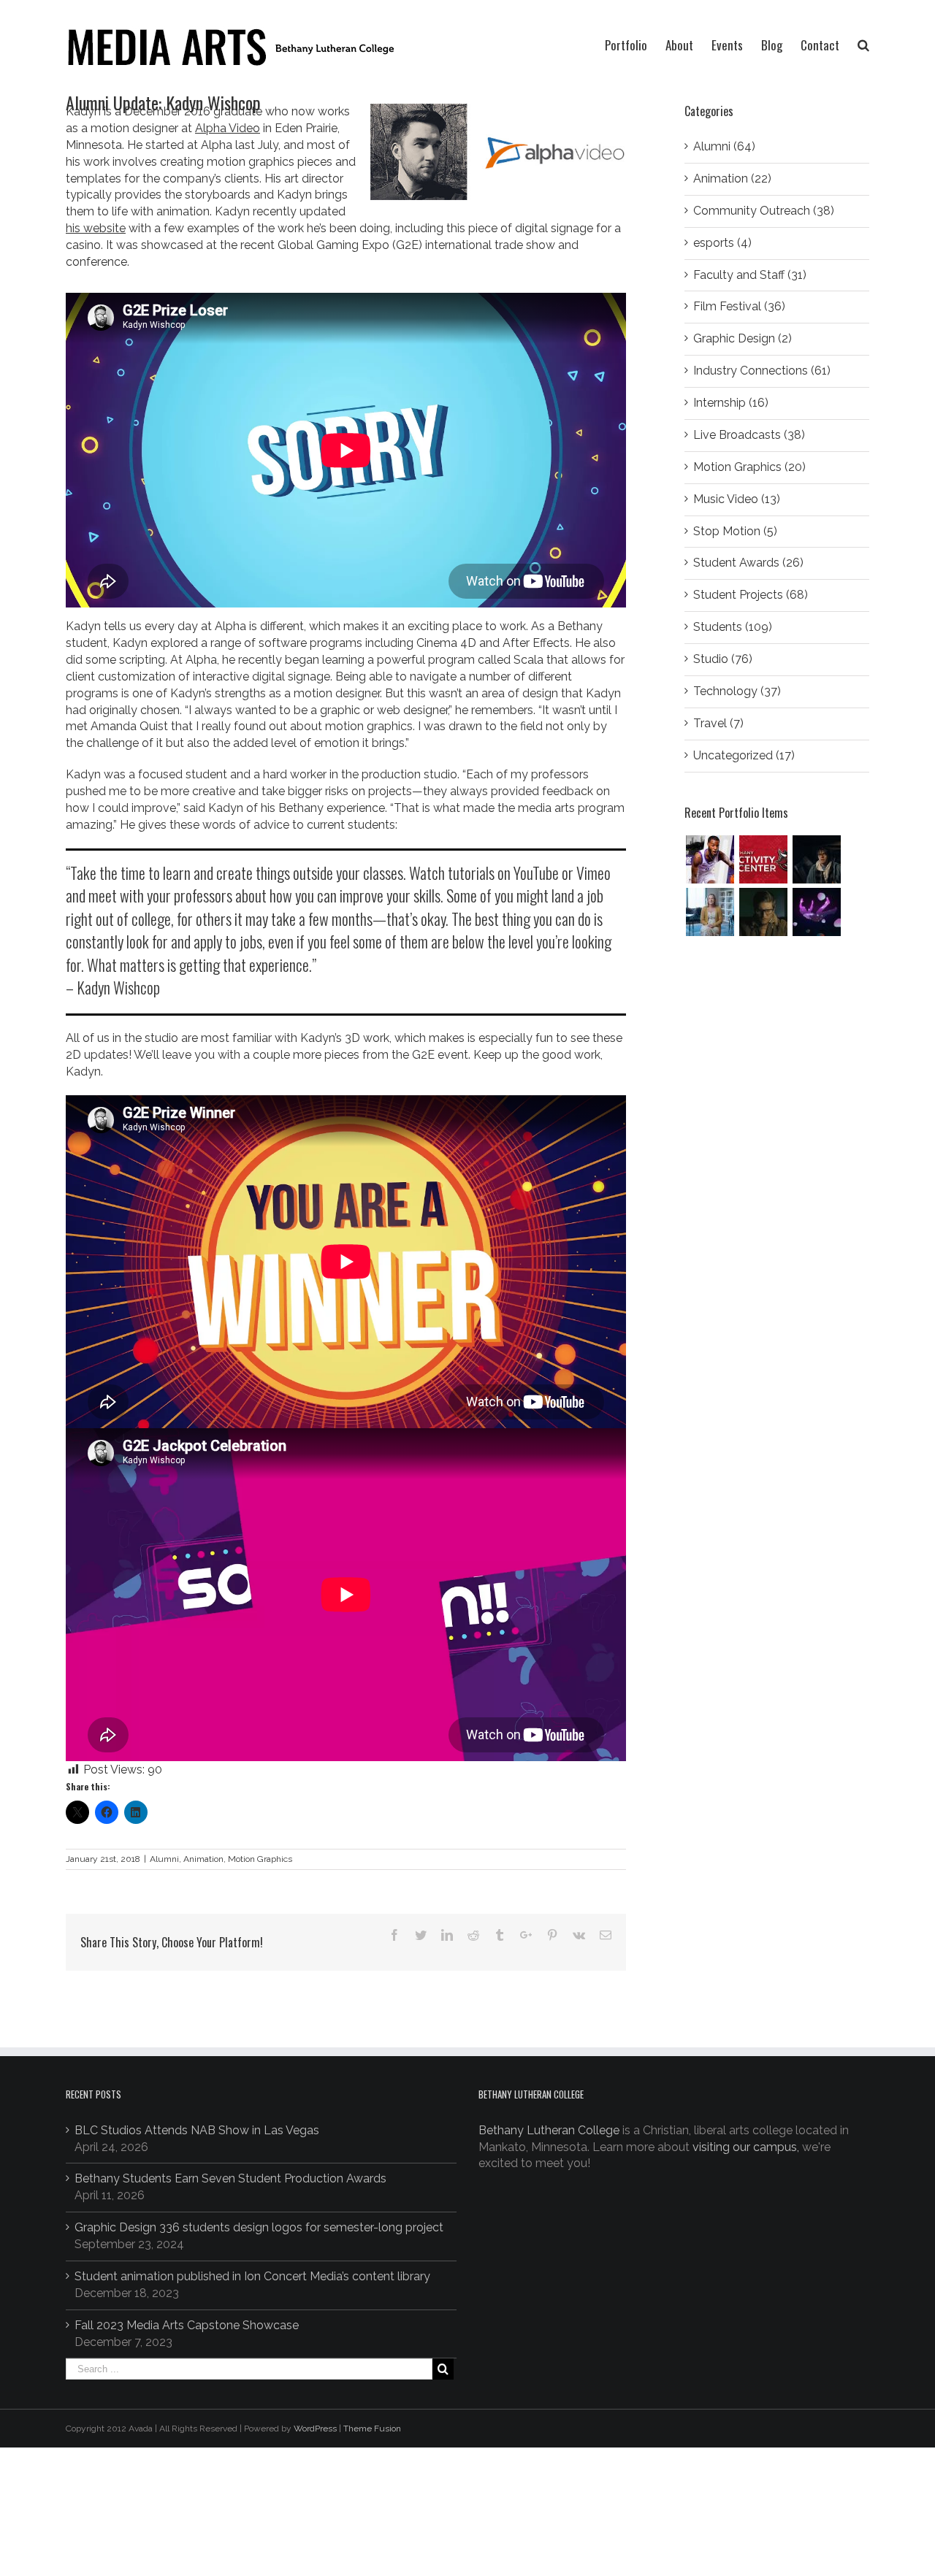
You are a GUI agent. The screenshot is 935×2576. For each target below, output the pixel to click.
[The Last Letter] (763, 912)
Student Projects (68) (751, 595)
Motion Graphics (260, 1859)
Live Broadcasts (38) (749, 435)
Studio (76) (723, 659)
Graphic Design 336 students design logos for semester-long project (259, 2227)
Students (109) (733, 627)
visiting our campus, (746, 2147)
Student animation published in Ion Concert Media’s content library (252, 2276)
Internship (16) (731, 403)
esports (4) (722, 243)
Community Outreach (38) (764, 211)
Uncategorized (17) (744, 755)
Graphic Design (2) (743, 338)
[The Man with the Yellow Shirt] (816, 859)
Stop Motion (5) (735, 531)
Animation (203, 1859)
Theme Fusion (372, 2429)
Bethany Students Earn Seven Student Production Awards (230, 2178)
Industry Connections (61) (762, 371)
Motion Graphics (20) (749, 467)
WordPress (315, 2429)
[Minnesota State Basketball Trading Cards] (710, 859)
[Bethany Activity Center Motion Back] (763, 859)
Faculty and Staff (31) (750, 275)
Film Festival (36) (739, 306)
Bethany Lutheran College (549, 2130)
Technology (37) (737, 691)
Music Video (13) (737, 499)
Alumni (164, 1859)
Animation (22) (732, 179)
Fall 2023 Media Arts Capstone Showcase (187, 2325)
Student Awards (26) (748, 563)
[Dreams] (816, 912)
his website (96, 228)
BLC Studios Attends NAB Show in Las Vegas (197, 2130)
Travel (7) (718, 723)
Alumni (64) (724, 146)
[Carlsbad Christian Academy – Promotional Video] (710, 912)
